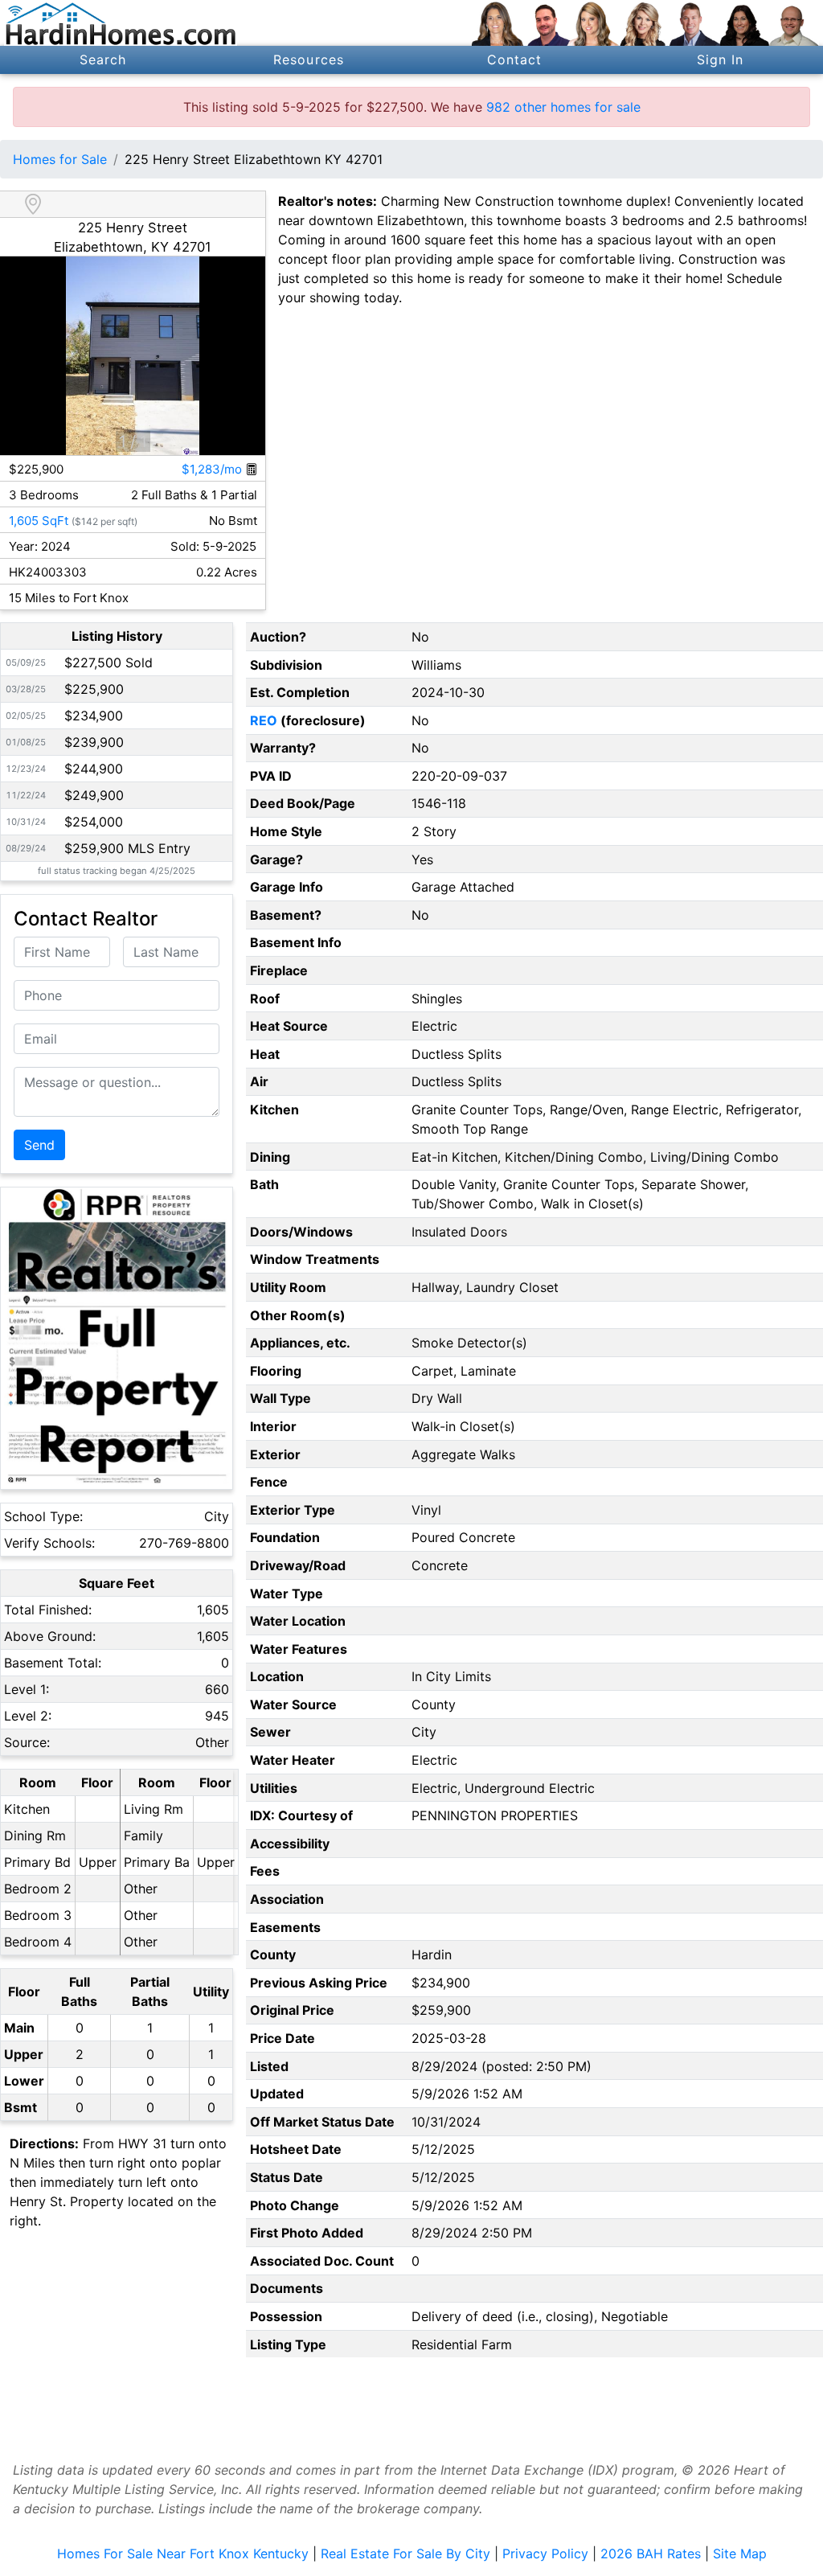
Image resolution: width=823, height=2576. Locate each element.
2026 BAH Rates (651, 2553)
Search (103, 59)
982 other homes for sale (563, 107)
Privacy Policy (545, 2553)
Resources (309, 59)
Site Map (740, 2553)
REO (264, 720)
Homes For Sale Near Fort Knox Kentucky (183, 2553)
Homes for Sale (60, 159)
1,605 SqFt (39, 521)
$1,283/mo (213, 469)
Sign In (721, 59)
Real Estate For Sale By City (405, 2553)
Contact (515, 59)
